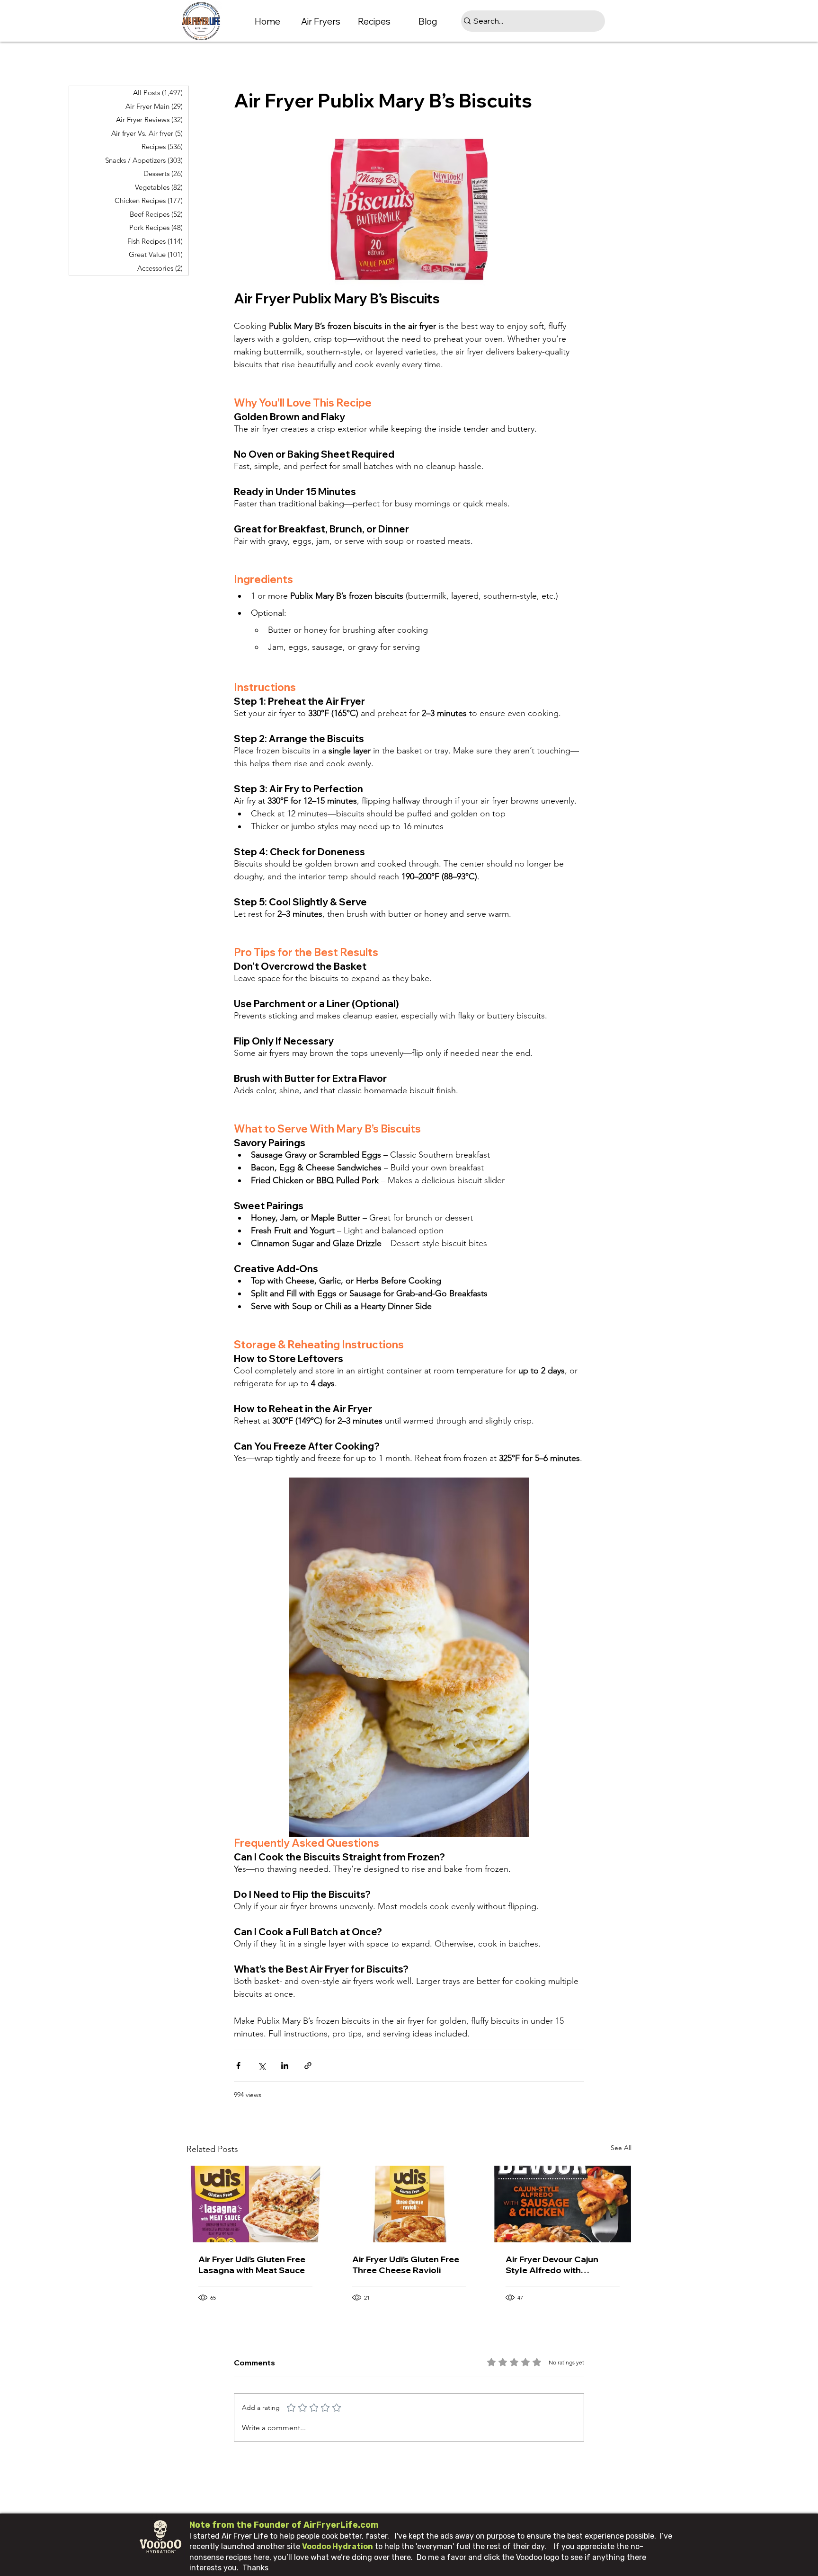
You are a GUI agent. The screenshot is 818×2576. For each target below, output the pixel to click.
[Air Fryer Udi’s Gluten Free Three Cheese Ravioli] (409, 2204)
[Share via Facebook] (238, 2066)
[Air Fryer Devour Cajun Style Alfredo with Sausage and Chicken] (563, 2204)
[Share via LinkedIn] (285, 2066)
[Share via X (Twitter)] (262, 2066)
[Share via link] (308, 2066)
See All (621, 2148)
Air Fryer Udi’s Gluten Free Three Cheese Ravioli (406, 2265)
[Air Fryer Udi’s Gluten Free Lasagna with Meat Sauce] (255, 2204)
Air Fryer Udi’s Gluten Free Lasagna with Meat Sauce (252, 2265)
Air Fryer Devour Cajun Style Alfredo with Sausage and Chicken (552, 2265)
